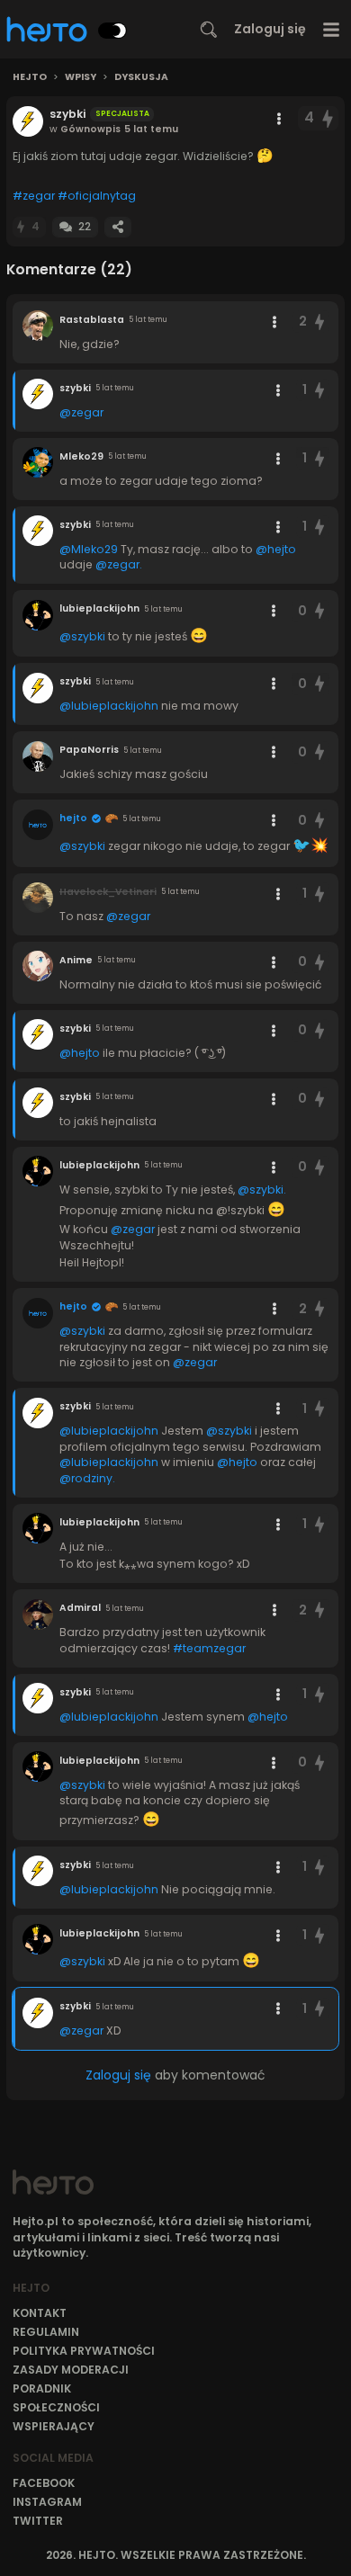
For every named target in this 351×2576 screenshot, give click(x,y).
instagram (47, 2502)
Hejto (30, 77)
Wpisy (81, 77)
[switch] (112, 31)
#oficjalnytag (97, 196)
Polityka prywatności (84, 2351)
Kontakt (40, 2313)
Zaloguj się (270, 29)
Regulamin (46, 2332)
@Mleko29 (89, 549)
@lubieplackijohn (109, 706)
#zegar (34, 196)
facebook (44, 2483)
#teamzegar (209, 1648)
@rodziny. (87, 1478)
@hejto (276, 549)
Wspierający (54, 2426)
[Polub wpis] (328, 118)
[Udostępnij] (118, 227)
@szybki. (262, 1190)
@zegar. (119, 564)
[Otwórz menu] (332, 29)
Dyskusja (141, 77)
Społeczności (56, 2407)
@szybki (82, 636)
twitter (38, 2521)
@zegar (81, 412)
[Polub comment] (319, 322)
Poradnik (42, 2388)
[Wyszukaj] (209, 30)
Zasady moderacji (71, 2370)
